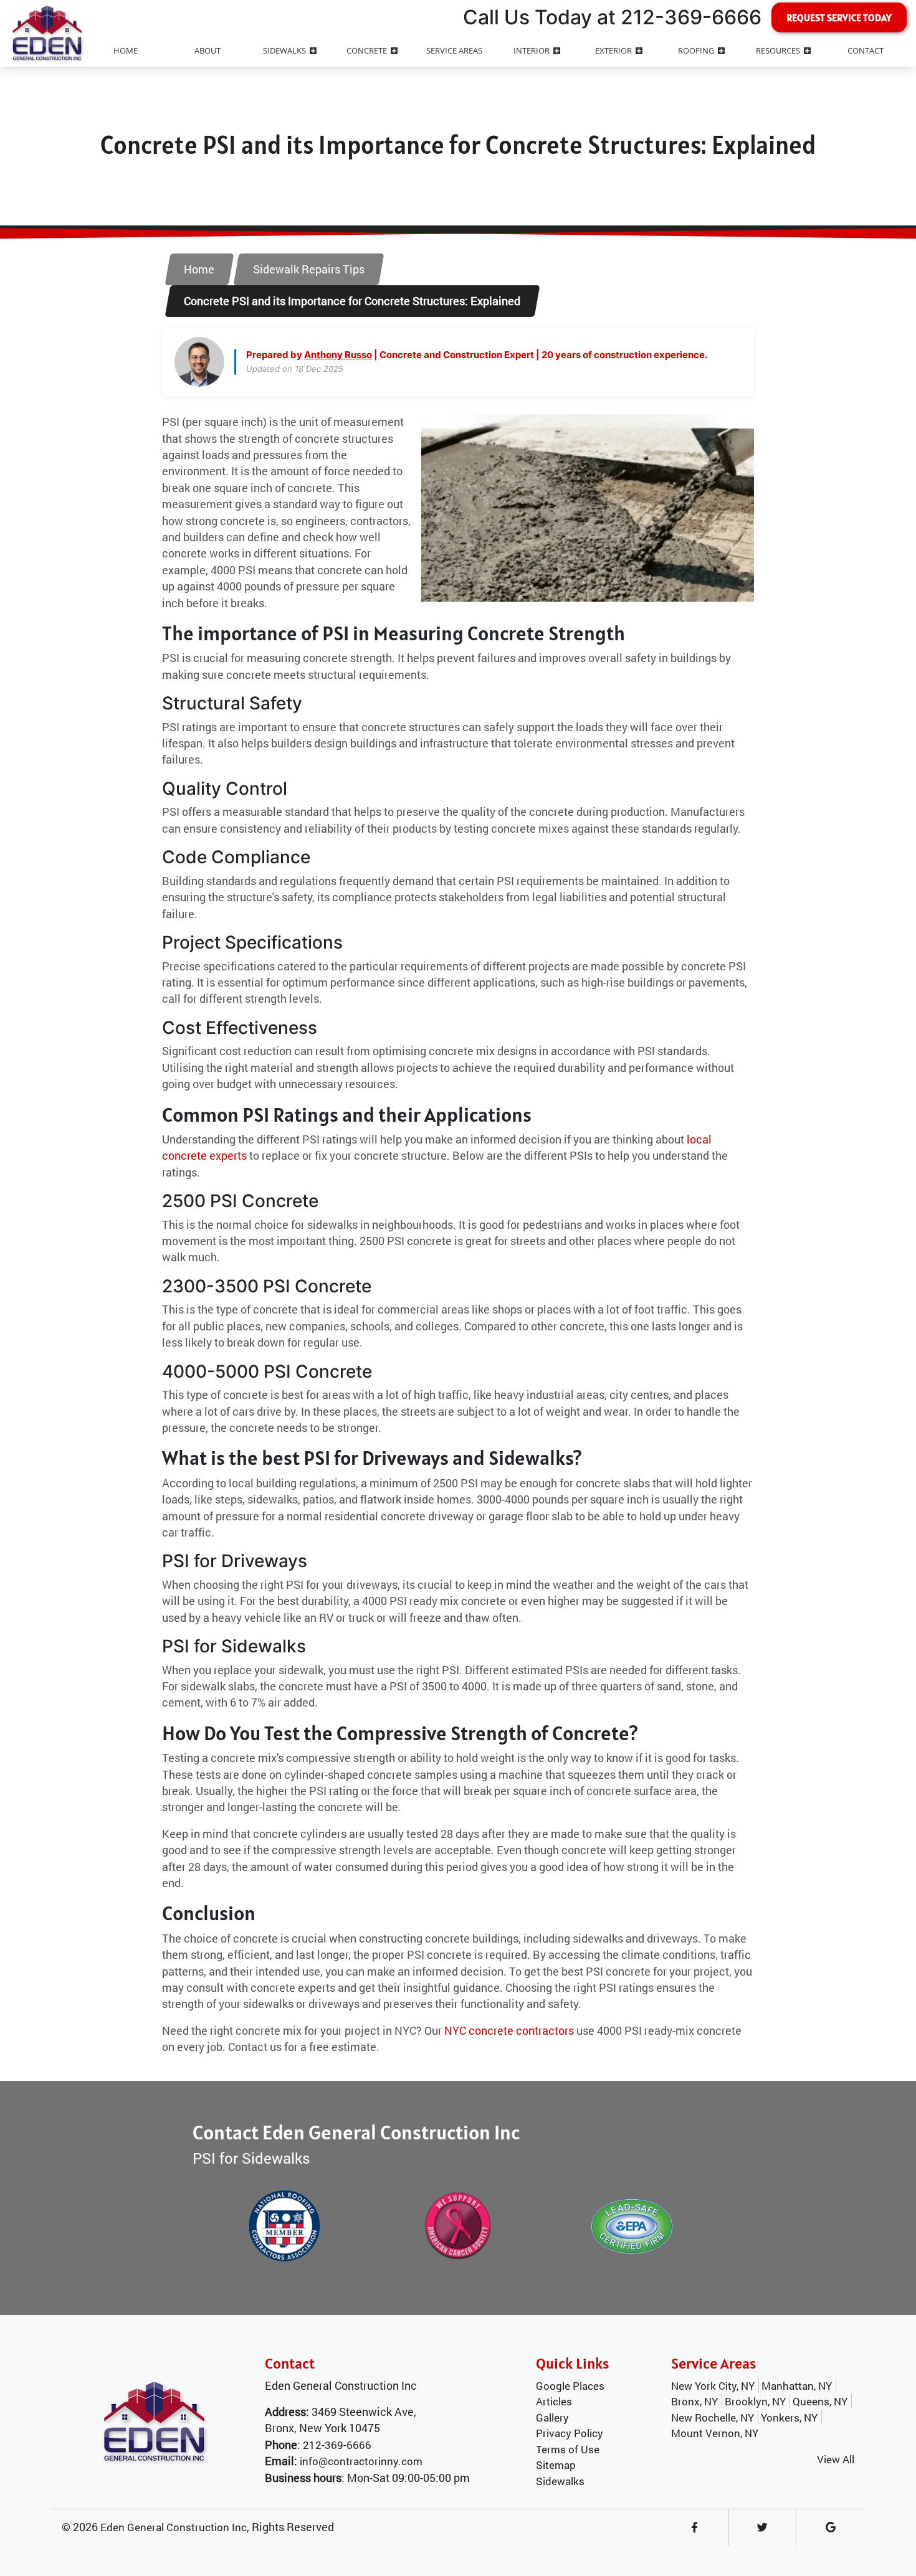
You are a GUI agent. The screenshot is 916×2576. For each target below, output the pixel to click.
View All (836, 2459)
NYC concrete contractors (509, 2031)
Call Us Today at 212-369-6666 (612, 17)
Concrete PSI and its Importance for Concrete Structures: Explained (352, 301)
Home (199, 269)
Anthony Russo (338, 355)
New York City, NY (713, 2386)
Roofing (696, 50)
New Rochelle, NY (713, 2417)
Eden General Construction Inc (174, 2527)
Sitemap (556, 2465)
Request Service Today (839, 17)
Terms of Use (568, 2449)
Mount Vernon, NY (715, 2433)
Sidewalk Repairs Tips (309, 269)
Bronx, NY (694, 2401)
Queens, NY (820, 2401)
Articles (554, 2401)
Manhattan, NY (797, 2386)
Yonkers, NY (789, 2417)
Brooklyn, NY (755, 2401)
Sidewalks (560, 2481)
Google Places (570, 2386)
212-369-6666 (337, 2445)
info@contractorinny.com (361, 2461)
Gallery (552, 2417)
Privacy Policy (570, 2433)
